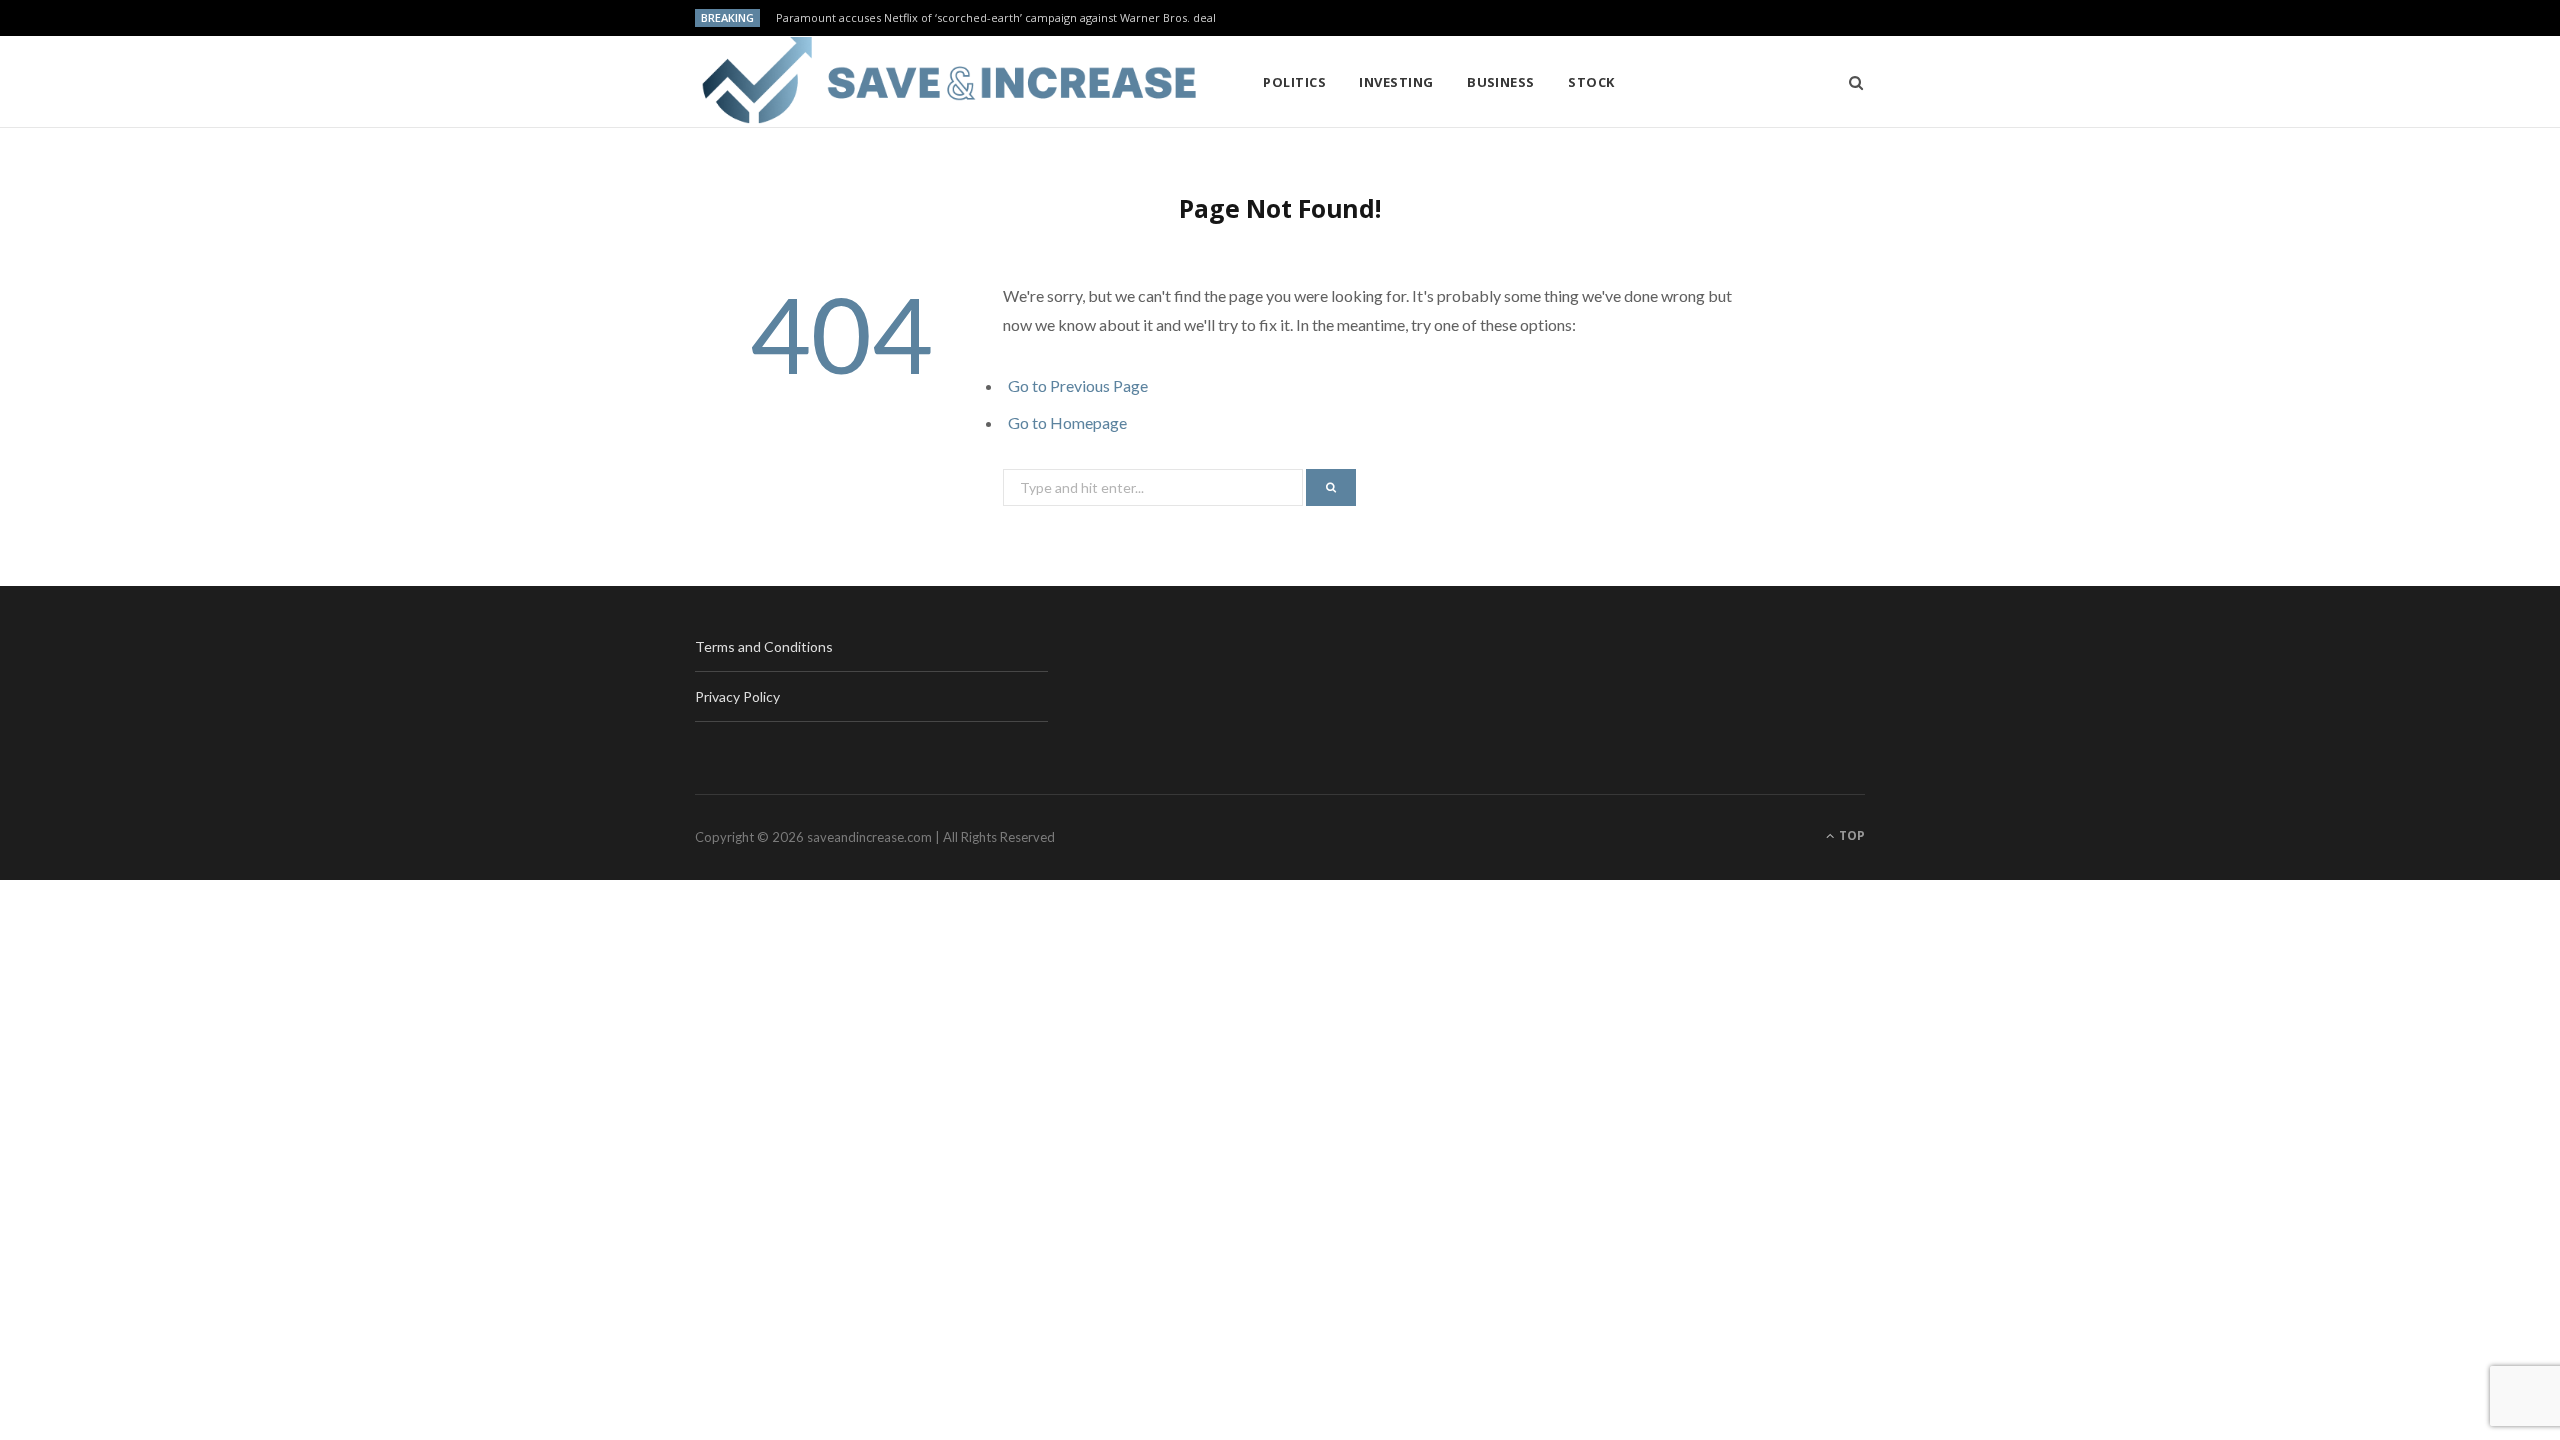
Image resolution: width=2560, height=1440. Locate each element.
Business (1501, 82)
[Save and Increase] (946, 82)
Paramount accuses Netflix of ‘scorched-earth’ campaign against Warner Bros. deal (996, 18)
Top (1850, 835)
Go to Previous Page (1078, 385)
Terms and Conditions (764, 646)
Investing (1396, 82)
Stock (1591, 82)
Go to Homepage (1067, 422)
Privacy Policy (737, 696)
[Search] (1849, 82)
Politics (1294, 82)
